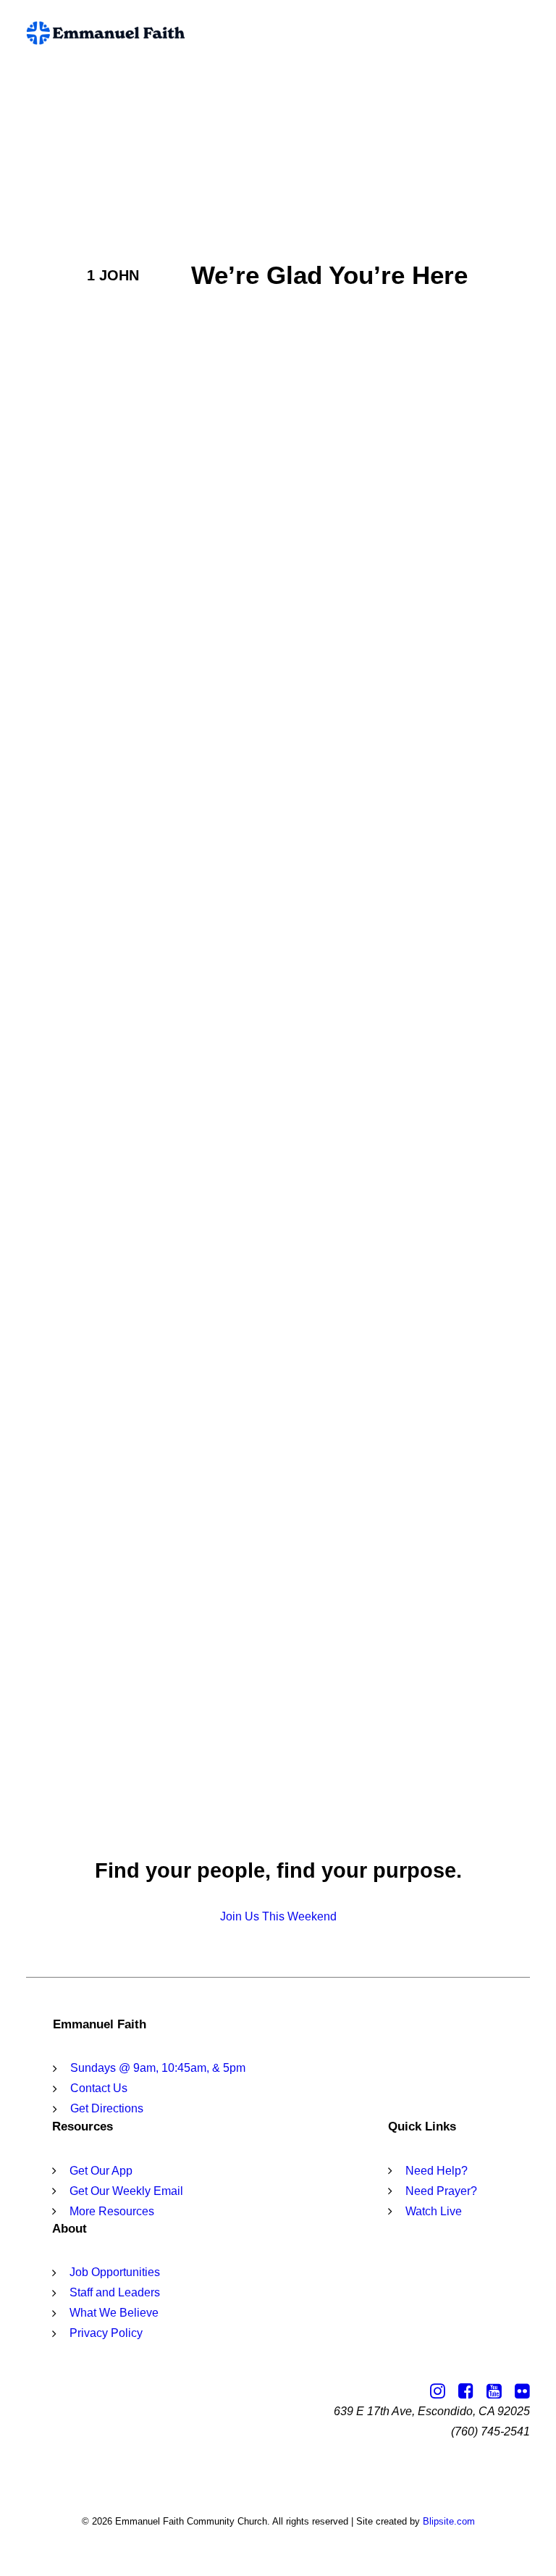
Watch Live (434, 2211)
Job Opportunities (115, 2272)
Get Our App (101, 2171)
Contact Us (99, 2088)
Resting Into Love (126, 1469)
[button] (523, 33)
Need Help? (437, 2171)
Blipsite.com (449, 2521)
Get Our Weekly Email (126, 2191)
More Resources (112, 2211)
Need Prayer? (441, 2191)
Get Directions (107, 2108)
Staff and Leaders (115, 2292)
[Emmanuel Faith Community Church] (106, 33)
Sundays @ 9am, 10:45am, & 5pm (158, 2068)
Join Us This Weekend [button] (278, 1916)
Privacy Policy (106, 2333)
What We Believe (114, 2313)
